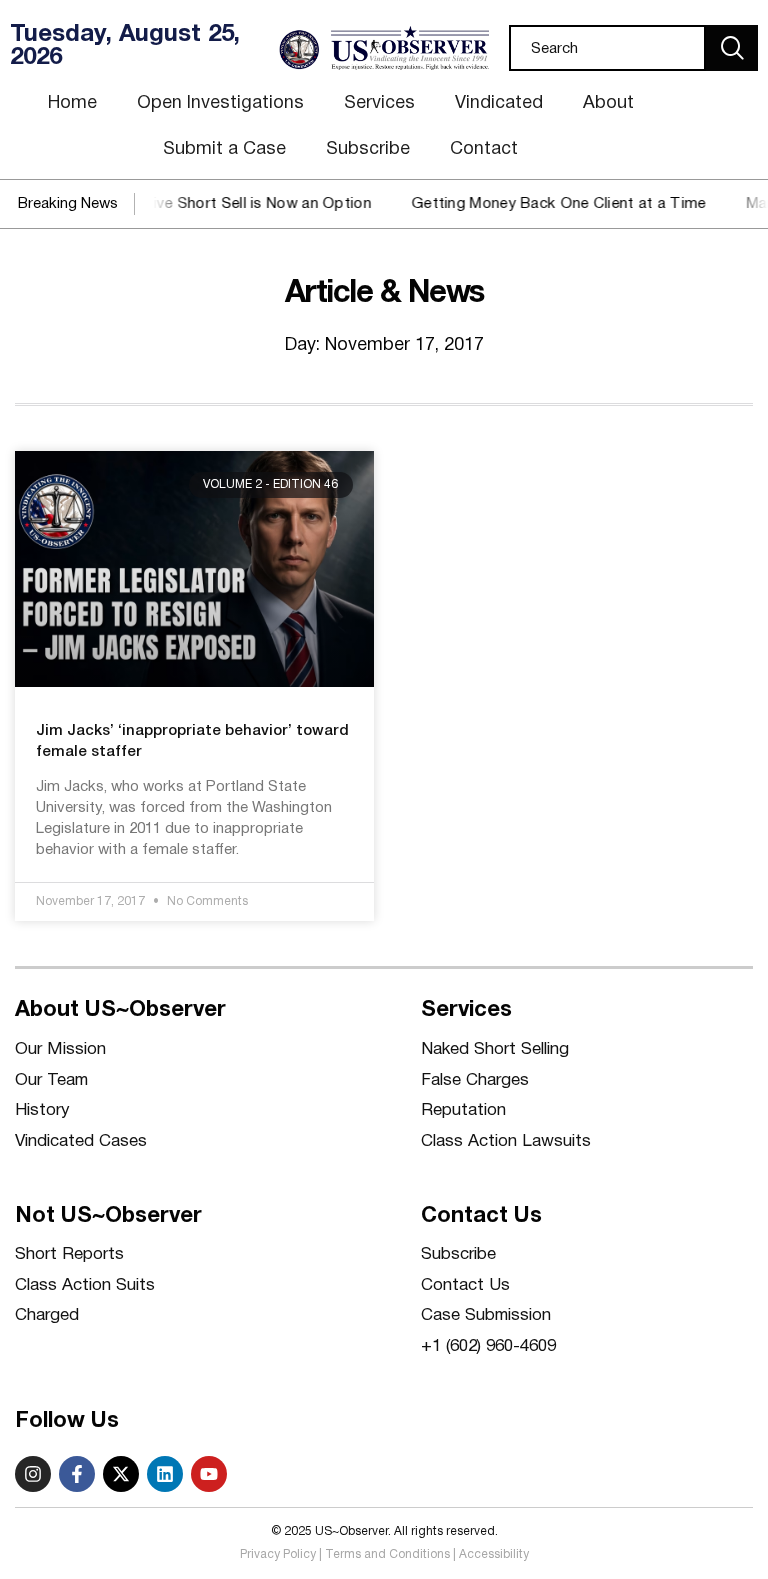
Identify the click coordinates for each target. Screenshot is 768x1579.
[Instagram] (33, 1474)
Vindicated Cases (81, 1141)
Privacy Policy (278, 1554)
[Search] (732, 48)
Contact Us (465, 1285)
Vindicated (499, 103)
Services (379, 103)
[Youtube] (209, 1474)
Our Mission (60, 1049)
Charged (47, 1315)
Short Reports (69, 1254)
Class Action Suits (85, 1285)
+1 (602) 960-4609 (488, 1346)
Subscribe (368, 149)
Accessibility (494, 1554)
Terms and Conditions (387, 1554)
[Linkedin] (165, 1474)
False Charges (475, 1080)
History (42, 1110)
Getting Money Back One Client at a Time (542, 204)
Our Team (51, 1080)
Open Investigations (220, 103)
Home (72, 103)
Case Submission (486, 1315)
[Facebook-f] (77, 1474)
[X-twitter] (121, 1474)
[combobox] (607, 48)
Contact (484, 149)
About (608, 103)
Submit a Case (224, 149)
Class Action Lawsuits (506, 1141)
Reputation (463, 1110)
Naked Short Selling (495, 1049)
